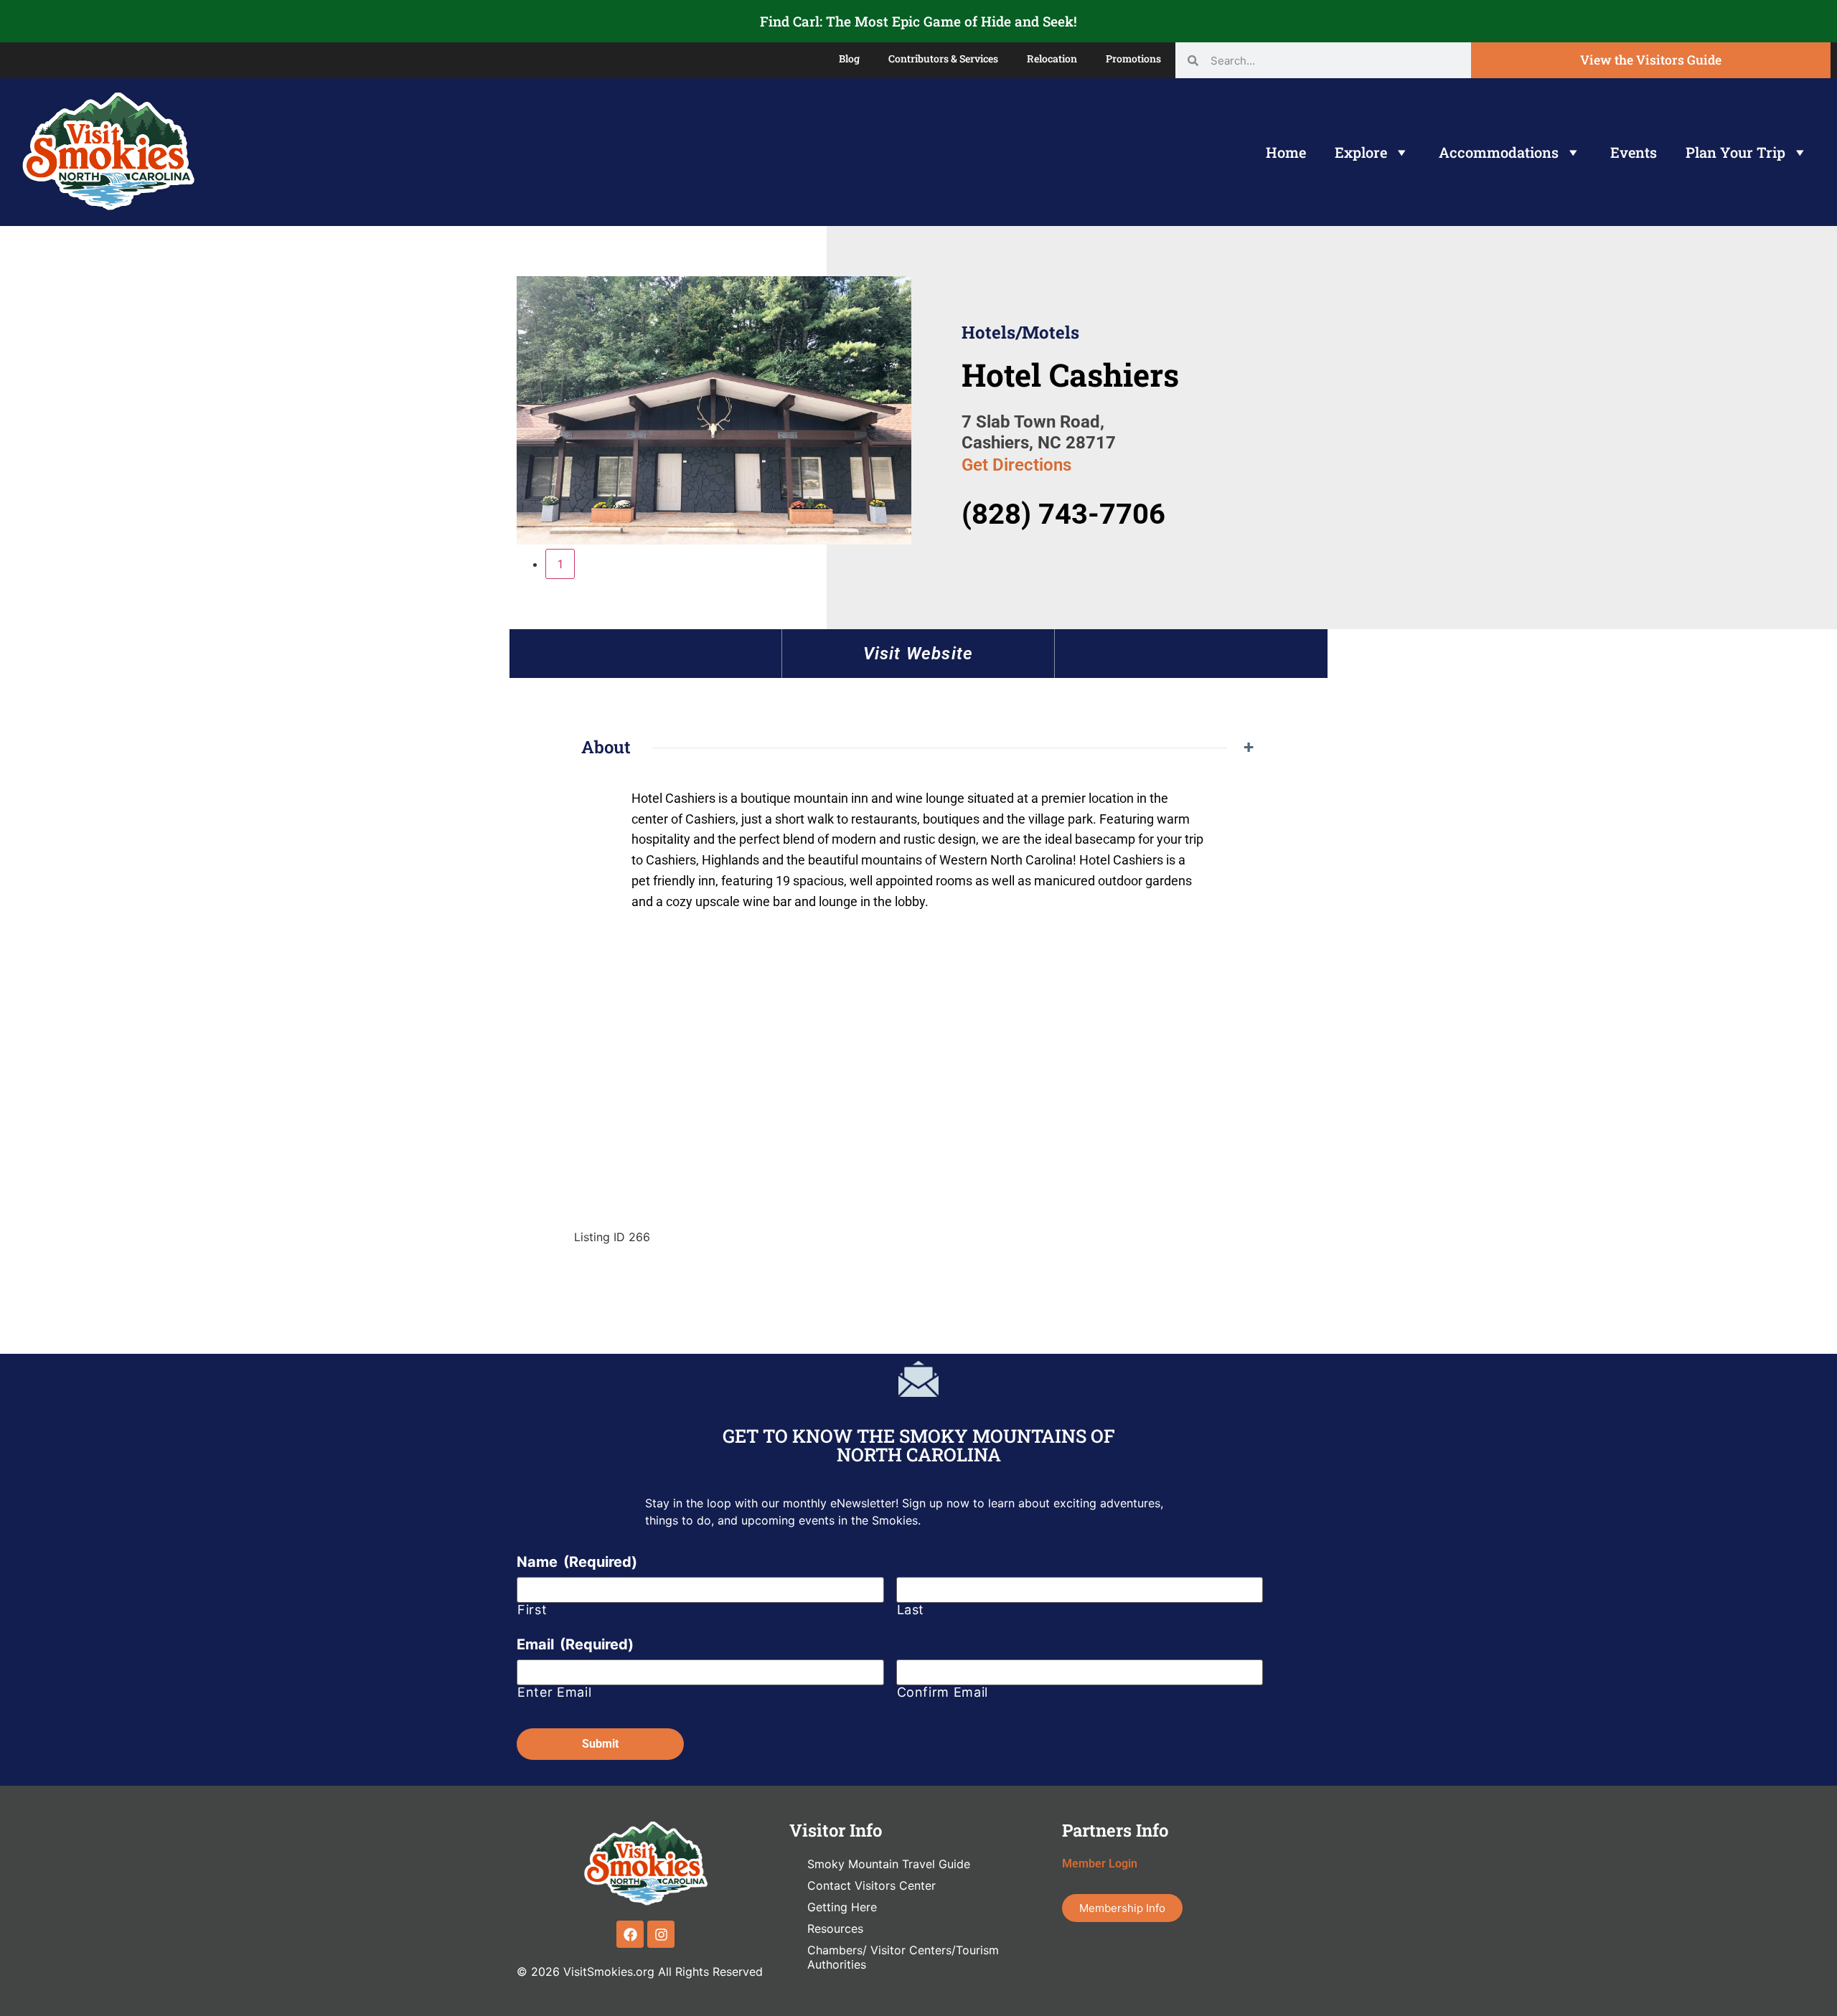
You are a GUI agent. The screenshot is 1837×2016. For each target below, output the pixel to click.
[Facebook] (630, 1934)
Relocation (1052, 58)
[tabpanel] (714, 413)
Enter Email (554, 1692)
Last (911, 1610)
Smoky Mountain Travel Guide (889, 1864)
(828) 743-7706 (1063, 514)
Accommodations (1499, 152)
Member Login (1100, 1864)
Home (1286, 152)
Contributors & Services (943, 58)
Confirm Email (943, 1692)
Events (1634, 152)
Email (575, 1644)
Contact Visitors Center (871, 1885)
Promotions (1133, 58)
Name (577, 1562)
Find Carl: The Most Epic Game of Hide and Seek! (918, 21)
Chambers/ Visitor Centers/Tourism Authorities (903, 1957)
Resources (835, 1928)
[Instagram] (661, 1934)
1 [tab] (560, 564)
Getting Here (842, 1907)
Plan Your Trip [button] (1735, 152)
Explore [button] (1361, 152)
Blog (849, 58)
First (532, 1610)
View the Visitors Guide (1651, 60)
